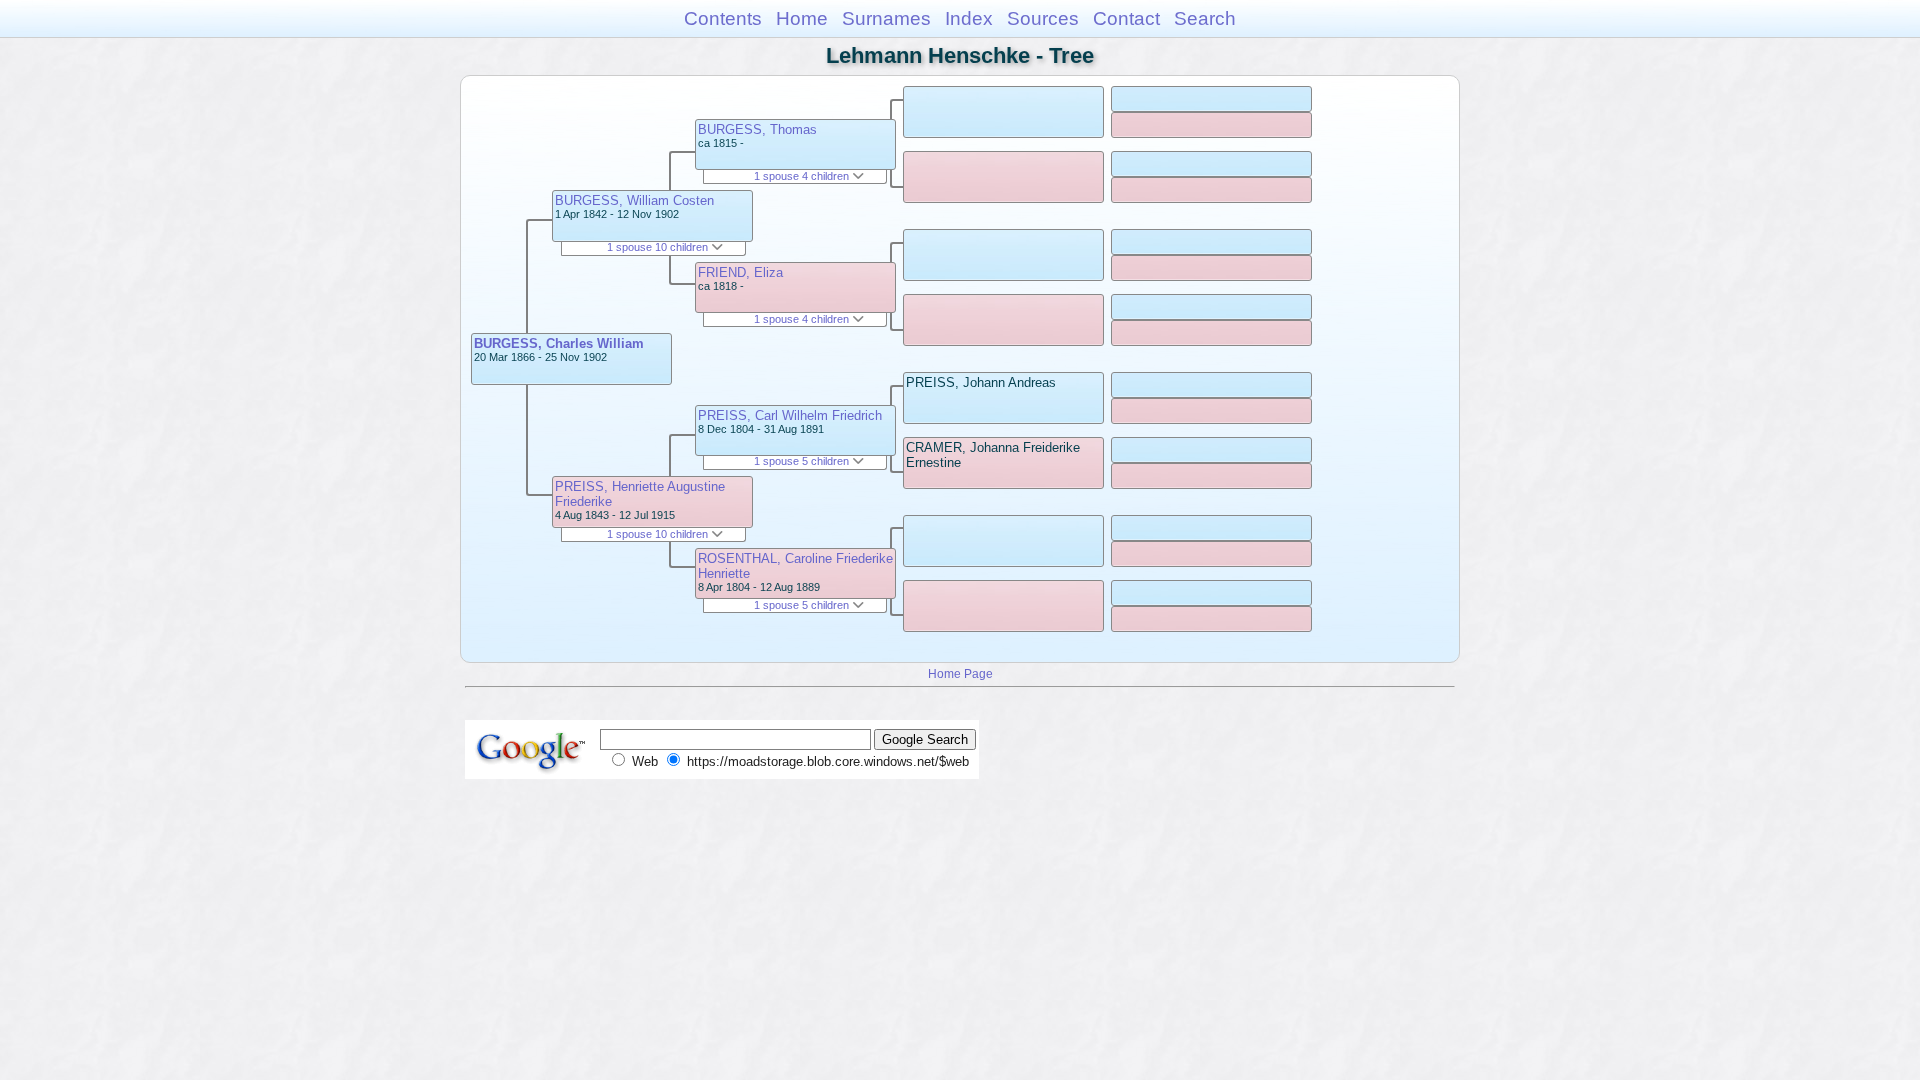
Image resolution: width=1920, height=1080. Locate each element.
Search (1205, 18)
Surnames (886, 18)
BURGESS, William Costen (634, 200)
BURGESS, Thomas (757, 129)
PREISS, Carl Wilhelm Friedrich (790, 415)
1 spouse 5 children (803, 461)
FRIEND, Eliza (740, 272)
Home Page (960, 673)
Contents (723, 18)
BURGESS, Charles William (559, 343)
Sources (1043, 18)
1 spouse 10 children (659, 247)
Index (969, 18)
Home (802, 18)
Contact (1126, 18)
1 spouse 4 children (803, 176)
